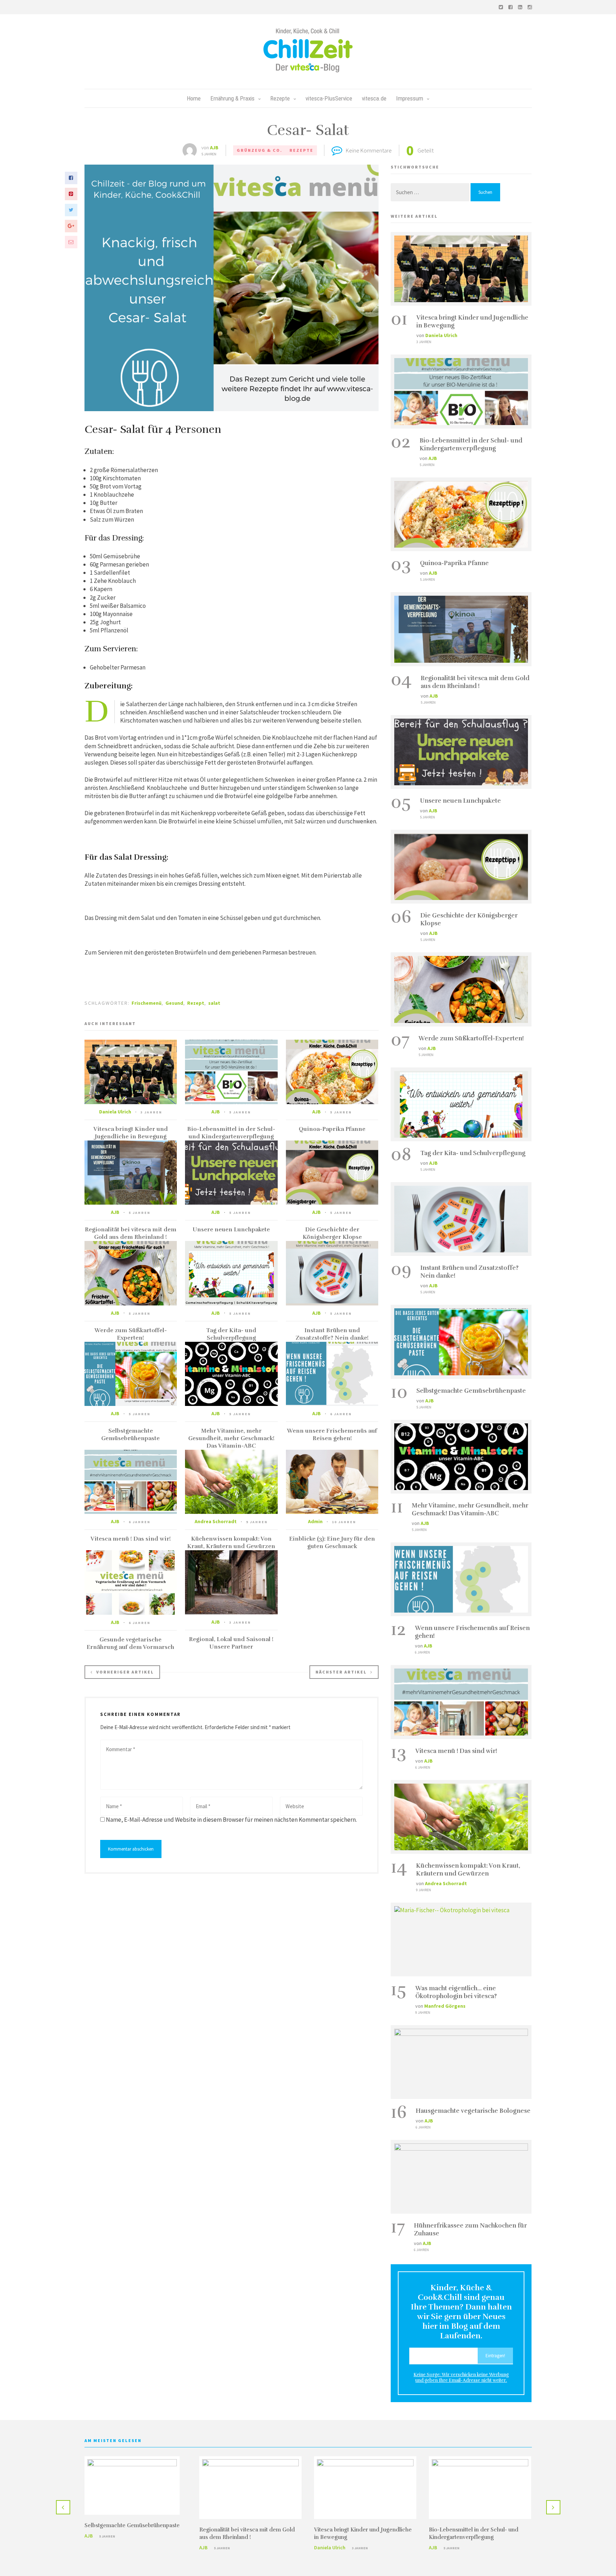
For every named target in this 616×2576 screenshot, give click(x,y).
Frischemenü (147, 1003)
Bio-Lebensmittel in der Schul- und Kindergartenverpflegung (231, 1133)
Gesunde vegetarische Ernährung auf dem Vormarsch (130, 1643)
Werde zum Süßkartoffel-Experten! (131, 1334)
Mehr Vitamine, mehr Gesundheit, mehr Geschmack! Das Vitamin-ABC (231, 1438)
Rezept (196, 1003)
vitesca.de (374, 98)
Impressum (410, 98)
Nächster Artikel (341, 1672)
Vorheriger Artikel (125, 1672)
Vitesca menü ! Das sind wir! (131, 1539)
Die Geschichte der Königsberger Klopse (332, 1233)
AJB (214, 148)
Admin (315, 1521)
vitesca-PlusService (329, 98)
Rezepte (280, 98)
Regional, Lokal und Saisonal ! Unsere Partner (231, 1643)
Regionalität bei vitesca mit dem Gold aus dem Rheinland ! (131, 1233)
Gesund (174, 1003)
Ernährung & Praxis (232, 98)
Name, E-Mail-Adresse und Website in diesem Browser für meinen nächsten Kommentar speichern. (231, 1820)
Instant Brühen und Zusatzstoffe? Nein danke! (332, 1334)
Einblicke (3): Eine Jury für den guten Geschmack (332, 1543)
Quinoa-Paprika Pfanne (332, 1129)
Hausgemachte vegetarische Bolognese (473, 2111)
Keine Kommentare (369, 150)
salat (214, 1003)
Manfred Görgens (445, 2006)
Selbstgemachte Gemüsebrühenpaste (130, 1435)
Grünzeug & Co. (260, 150)
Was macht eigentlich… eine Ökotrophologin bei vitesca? (456, 1992)
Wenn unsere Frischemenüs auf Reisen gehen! (332, 1435)
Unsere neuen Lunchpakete (231, 1230)
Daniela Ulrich (115, 1112)
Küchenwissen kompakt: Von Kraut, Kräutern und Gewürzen (231, 1543)
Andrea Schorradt (216, 1521)
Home (194, 98)
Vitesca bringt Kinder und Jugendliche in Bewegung (131, 1133)
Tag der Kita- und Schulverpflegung (231, 1334)
